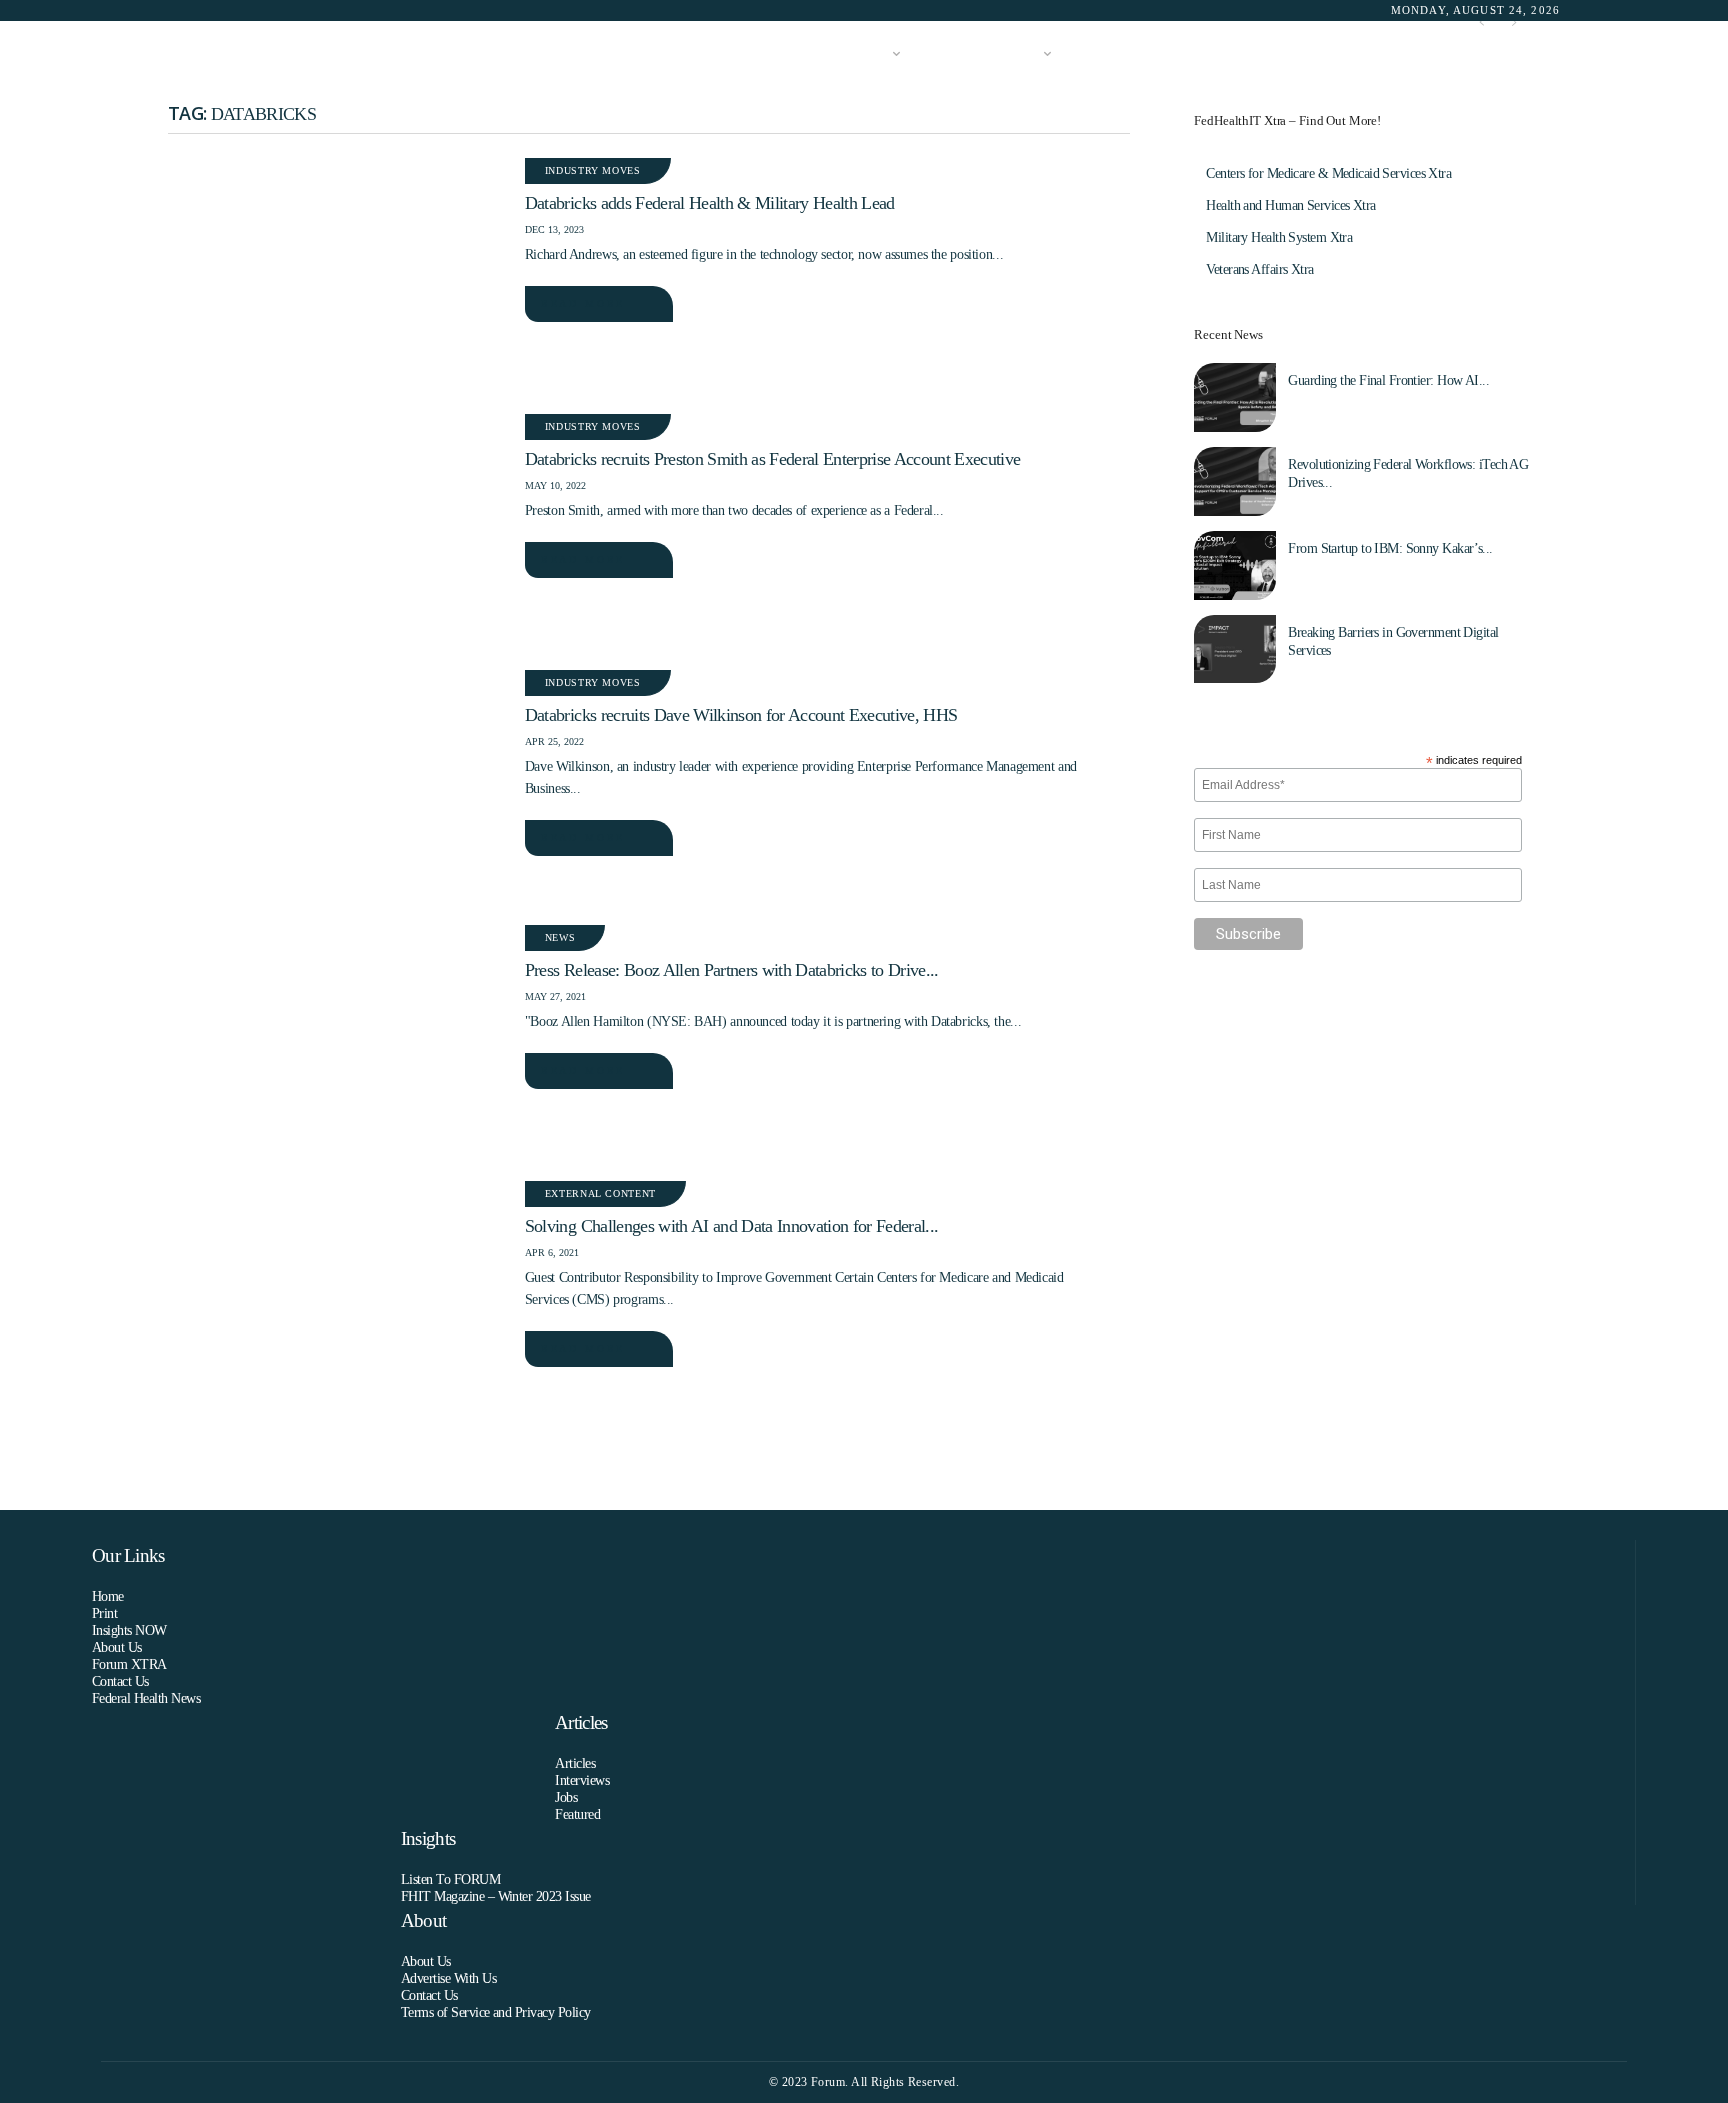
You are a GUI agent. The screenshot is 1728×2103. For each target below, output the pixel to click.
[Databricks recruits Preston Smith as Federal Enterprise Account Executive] (336, 527)
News (560, 937)
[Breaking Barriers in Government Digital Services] (1235, 649)
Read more (583, 303)
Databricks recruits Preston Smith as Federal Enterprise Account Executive (772, 459)
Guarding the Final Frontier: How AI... (1388, 380)
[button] (1530, 54)
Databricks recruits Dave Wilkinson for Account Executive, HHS (741, 715)
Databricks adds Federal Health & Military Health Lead (710, 203)
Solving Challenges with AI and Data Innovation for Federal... (731, 1226)
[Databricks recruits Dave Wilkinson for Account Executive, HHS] (336, 783)
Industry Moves (593, 170)
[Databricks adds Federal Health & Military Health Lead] (336, 271)
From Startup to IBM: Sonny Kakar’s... (1390, 548)
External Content (600, 1193)
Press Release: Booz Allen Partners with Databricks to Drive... (732, 970)
